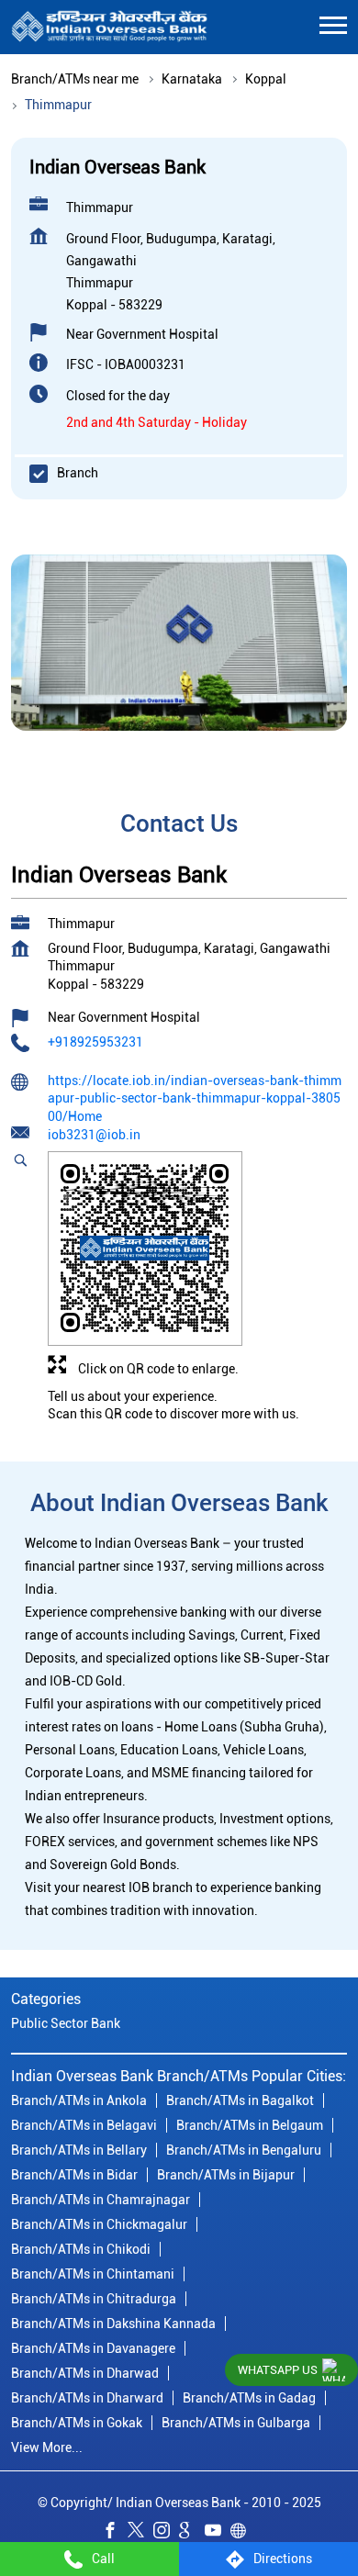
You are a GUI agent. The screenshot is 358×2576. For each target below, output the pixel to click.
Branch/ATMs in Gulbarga (236, 2424)
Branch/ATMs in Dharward (87, 2399)
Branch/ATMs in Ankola (79, 2101)
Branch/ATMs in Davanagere (93, 2349)
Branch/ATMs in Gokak (77, 2424)
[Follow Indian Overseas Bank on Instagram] (166, 2533)
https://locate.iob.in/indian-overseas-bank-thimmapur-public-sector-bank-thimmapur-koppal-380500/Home (195, 1098)
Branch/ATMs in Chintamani (93, 2275)
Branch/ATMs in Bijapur (226, 2176)
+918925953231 (95, 1042)
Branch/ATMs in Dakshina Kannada (113, 2324)
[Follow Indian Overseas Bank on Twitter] (140, 2533)
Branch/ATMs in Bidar (74, 2176)
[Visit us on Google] (192, 2533)
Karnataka (192, 79)
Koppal (266, 79)
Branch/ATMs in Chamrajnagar (101, 2201)
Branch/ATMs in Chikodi (81, 2250)
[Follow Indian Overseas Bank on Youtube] (218, 2533)
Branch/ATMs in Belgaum (250, 2126)
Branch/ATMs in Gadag (249, 2399)
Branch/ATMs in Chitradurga (94, 2300)
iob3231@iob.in (94, 1136)
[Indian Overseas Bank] (110, 27)
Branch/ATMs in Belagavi (84, 2126)
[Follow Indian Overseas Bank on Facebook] (115, 2533)
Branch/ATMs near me (75, 79)
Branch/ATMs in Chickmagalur (99, 2225)
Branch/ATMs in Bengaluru (244, 2151)
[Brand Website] (243, 2533)
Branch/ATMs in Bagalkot (240, 2101)
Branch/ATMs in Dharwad (85, 2374)
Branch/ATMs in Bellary (79, 2151)
